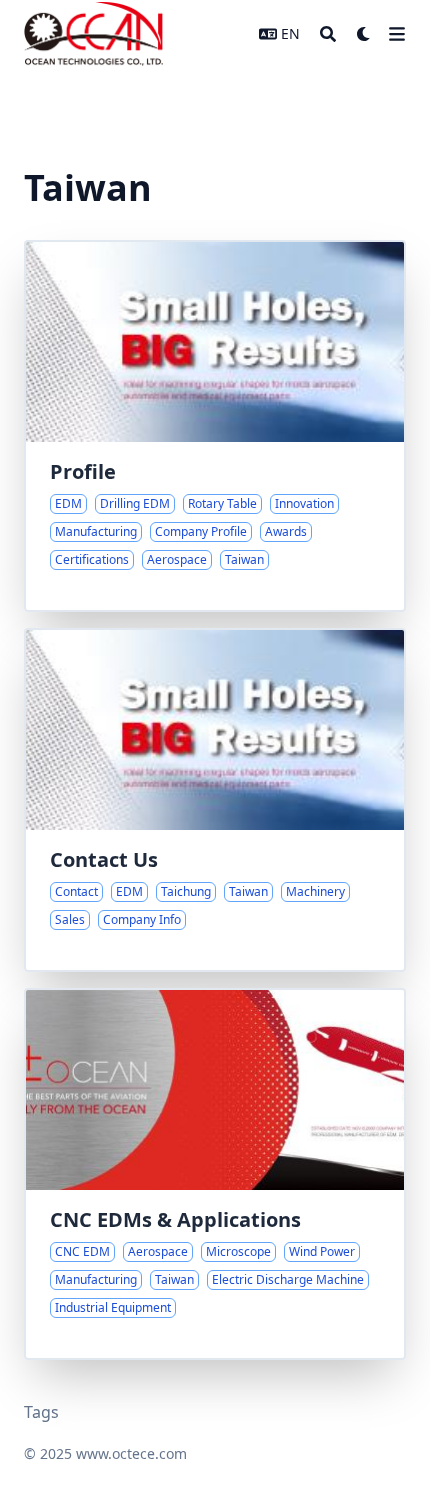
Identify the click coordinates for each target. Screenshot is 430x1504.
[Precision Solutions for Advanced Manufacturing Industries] (215, 1174)
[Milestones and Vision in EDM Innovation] (215, 426)
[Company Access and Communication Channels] (215, 800)
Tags (41, 1412)
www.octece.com (131, 1453)
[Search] (328, 34)
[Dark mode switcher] (364, 34)
